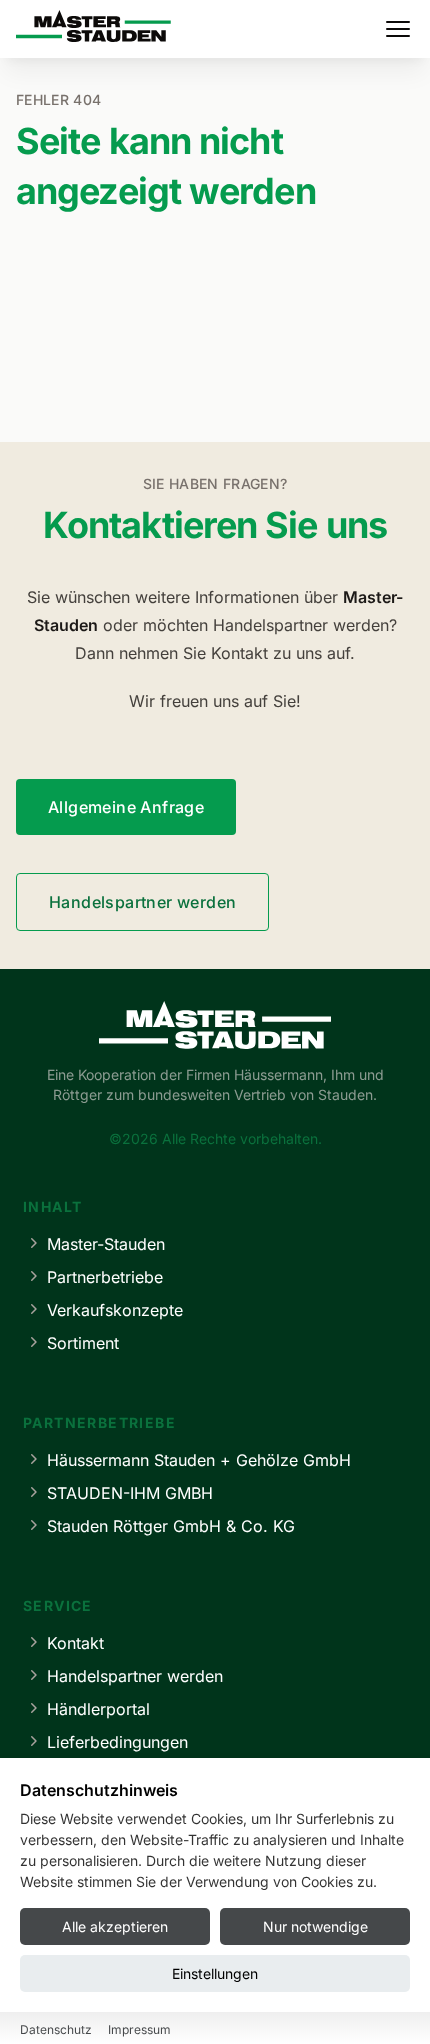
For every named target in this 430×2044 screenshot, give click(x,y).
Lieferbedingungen (117, 1742)
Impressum (139, 2029)
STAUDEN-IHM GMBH (130, 1493)
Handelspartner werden (142, 902)
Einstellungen (215, 1973)
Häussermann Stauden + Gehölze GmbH (199, 1460)
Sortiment (83, 1343)
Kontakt (75, 1643)
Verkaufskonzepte (115, 1310)
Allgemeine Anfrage (126, 807)
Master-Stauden (106, 1244)
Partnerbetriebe (105, 1277)
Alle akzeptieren (115, 1926)
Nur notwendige (315, 1926)
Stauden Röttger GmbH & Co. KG (171, 1526)
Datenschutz (56, 2029)
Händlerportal (98, 1709)
